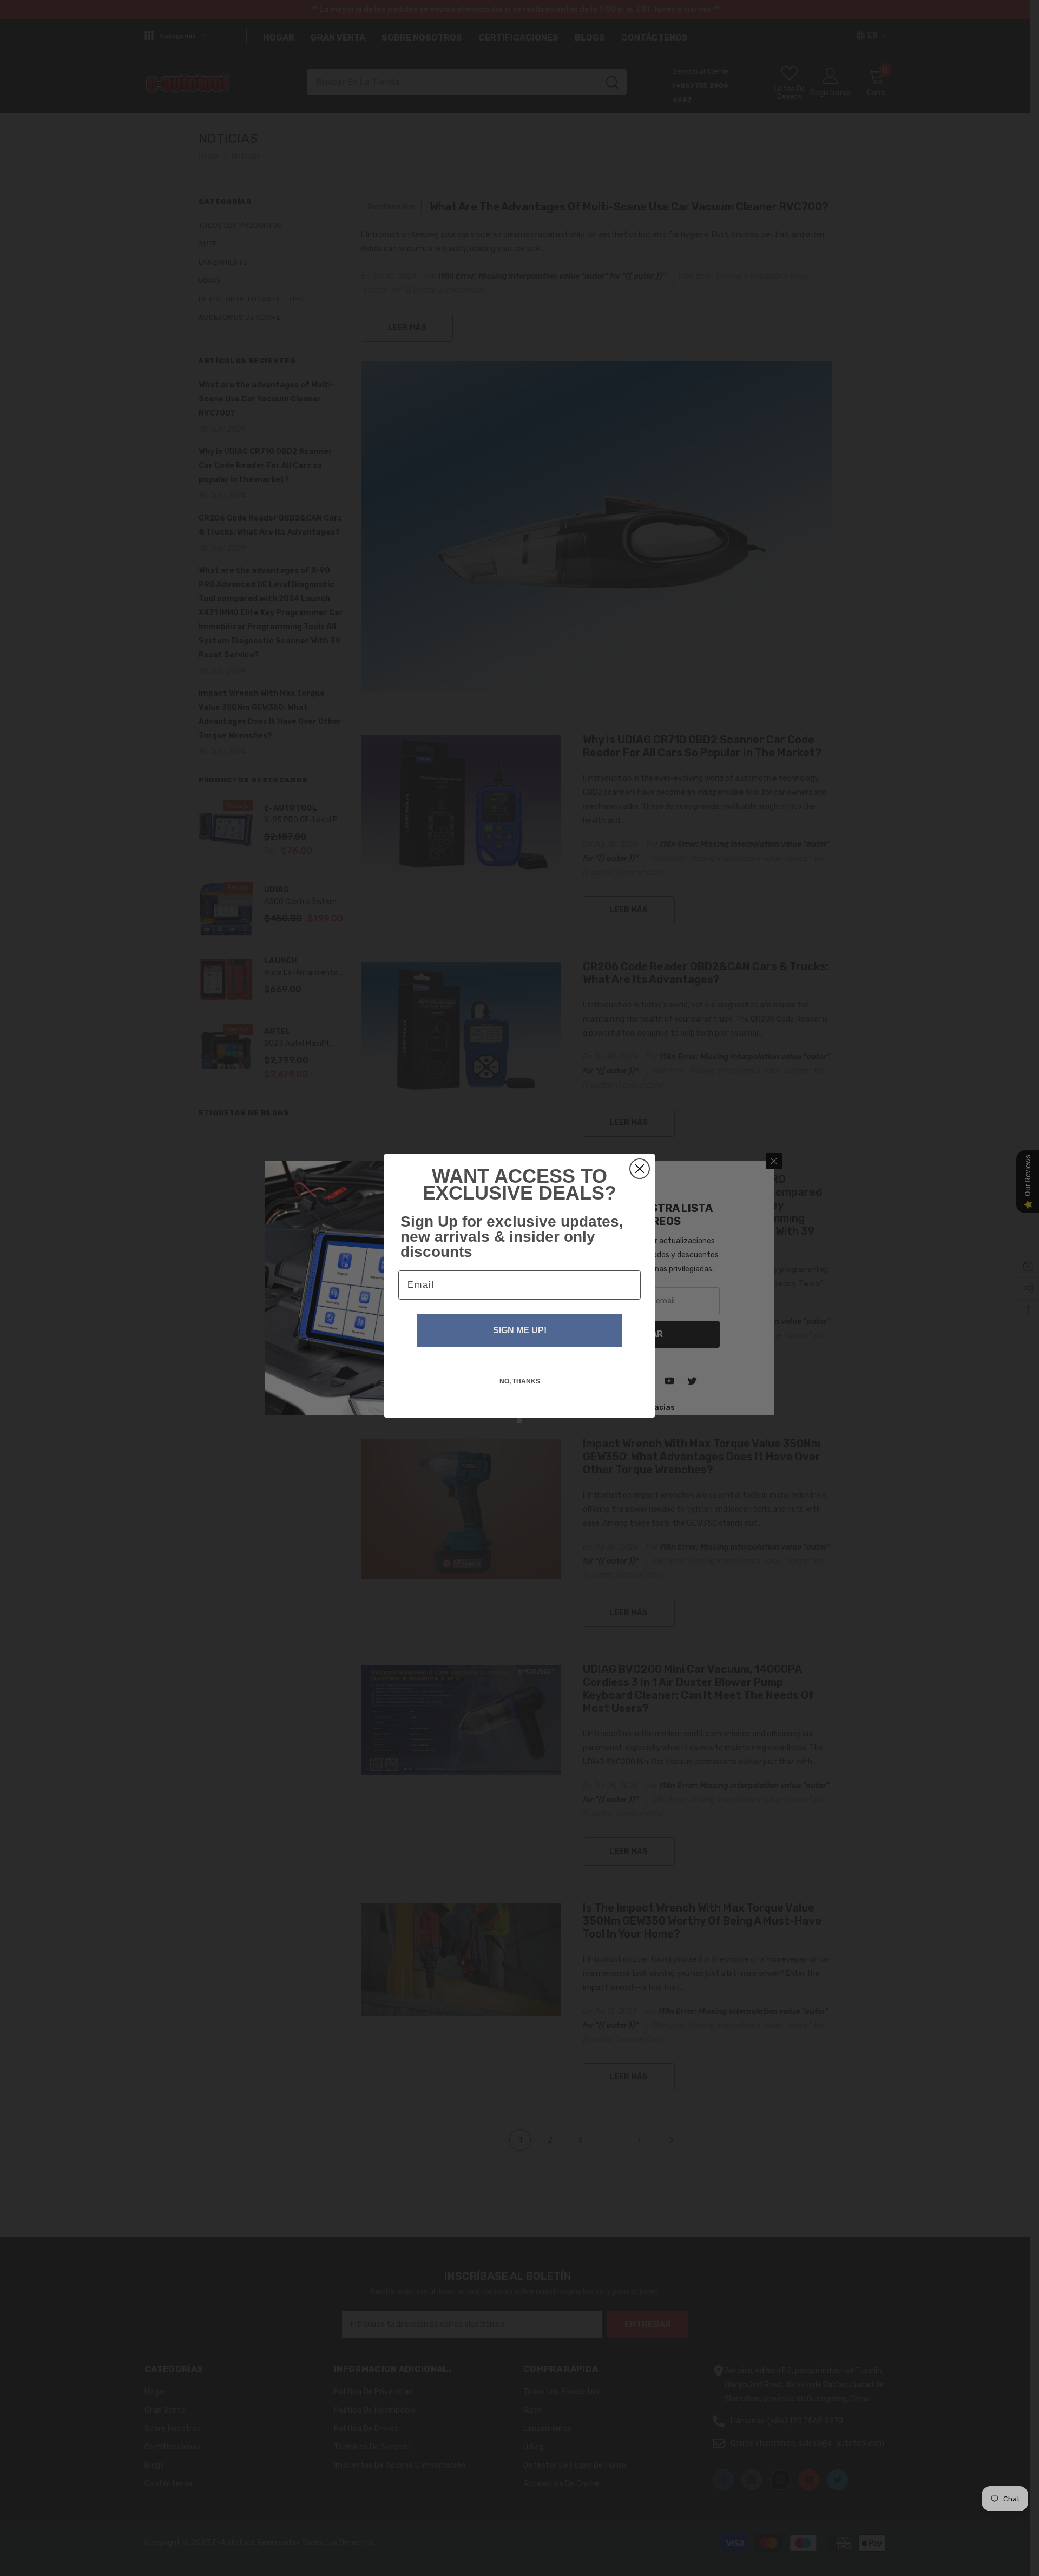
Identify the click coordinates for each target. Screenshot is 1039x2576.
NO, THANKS (520, 1381)
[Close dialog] (640, 1169)
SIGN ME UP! (520, 1330)
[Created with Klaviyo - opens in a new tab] (519, 1420)
